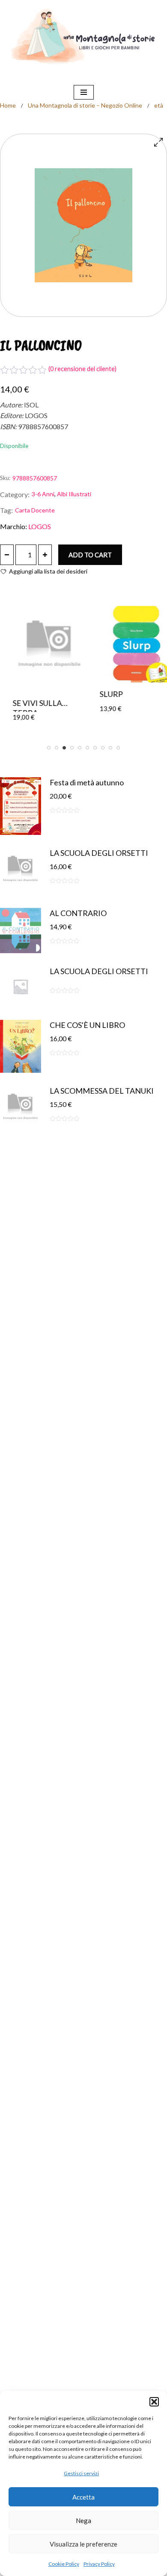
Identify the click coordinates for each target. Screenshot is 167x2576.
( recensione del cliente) (82, 369)
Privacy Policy (99, 2564)
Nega (83, 2520)
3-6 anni (43, 494)
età (159, 105)
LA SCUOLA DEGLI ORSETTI (99, 853)
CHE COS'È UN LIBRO (87, 1025)
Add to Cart (90, 555)
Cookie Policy (64, 2564)
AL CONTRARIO (78, 913)
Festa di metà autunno (87, 782)
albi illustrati (74, 494)
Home (8, 105)
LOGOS (40, 526)
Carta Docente (35, 510)
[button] (154, 2402)
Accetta (83, 2497)
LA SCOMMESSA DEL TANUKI (102, 1091)
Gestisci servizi (81, 2473)
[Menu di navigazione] (84, 92)
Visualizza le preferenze (83, 2544)
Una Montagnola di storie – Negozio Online (85, 105)
